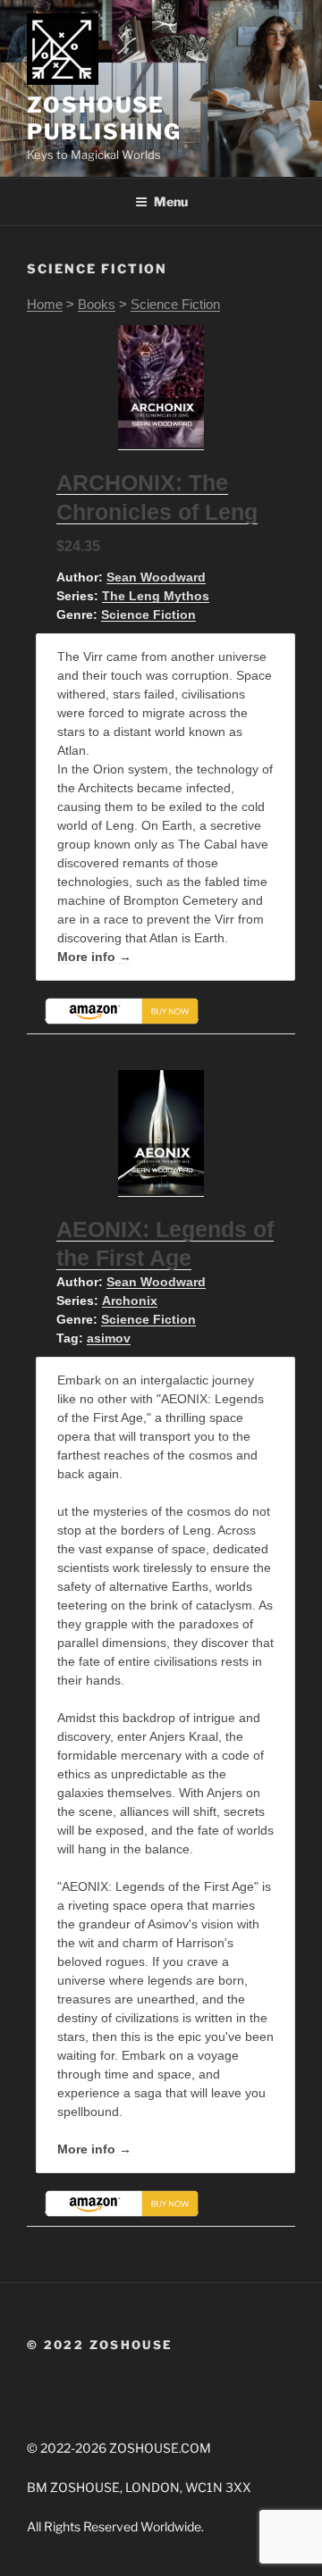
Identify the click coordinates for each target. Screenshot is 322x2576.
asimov (109, 1338)
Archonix (130, 1301)
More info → (94, 957)
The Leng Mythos (156, 596)
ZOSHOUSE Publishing (104, 118)
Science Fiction (175, 304)
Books (97, 304)
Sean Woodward (156, 577)
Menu (171, 201)
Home (45, 304)
